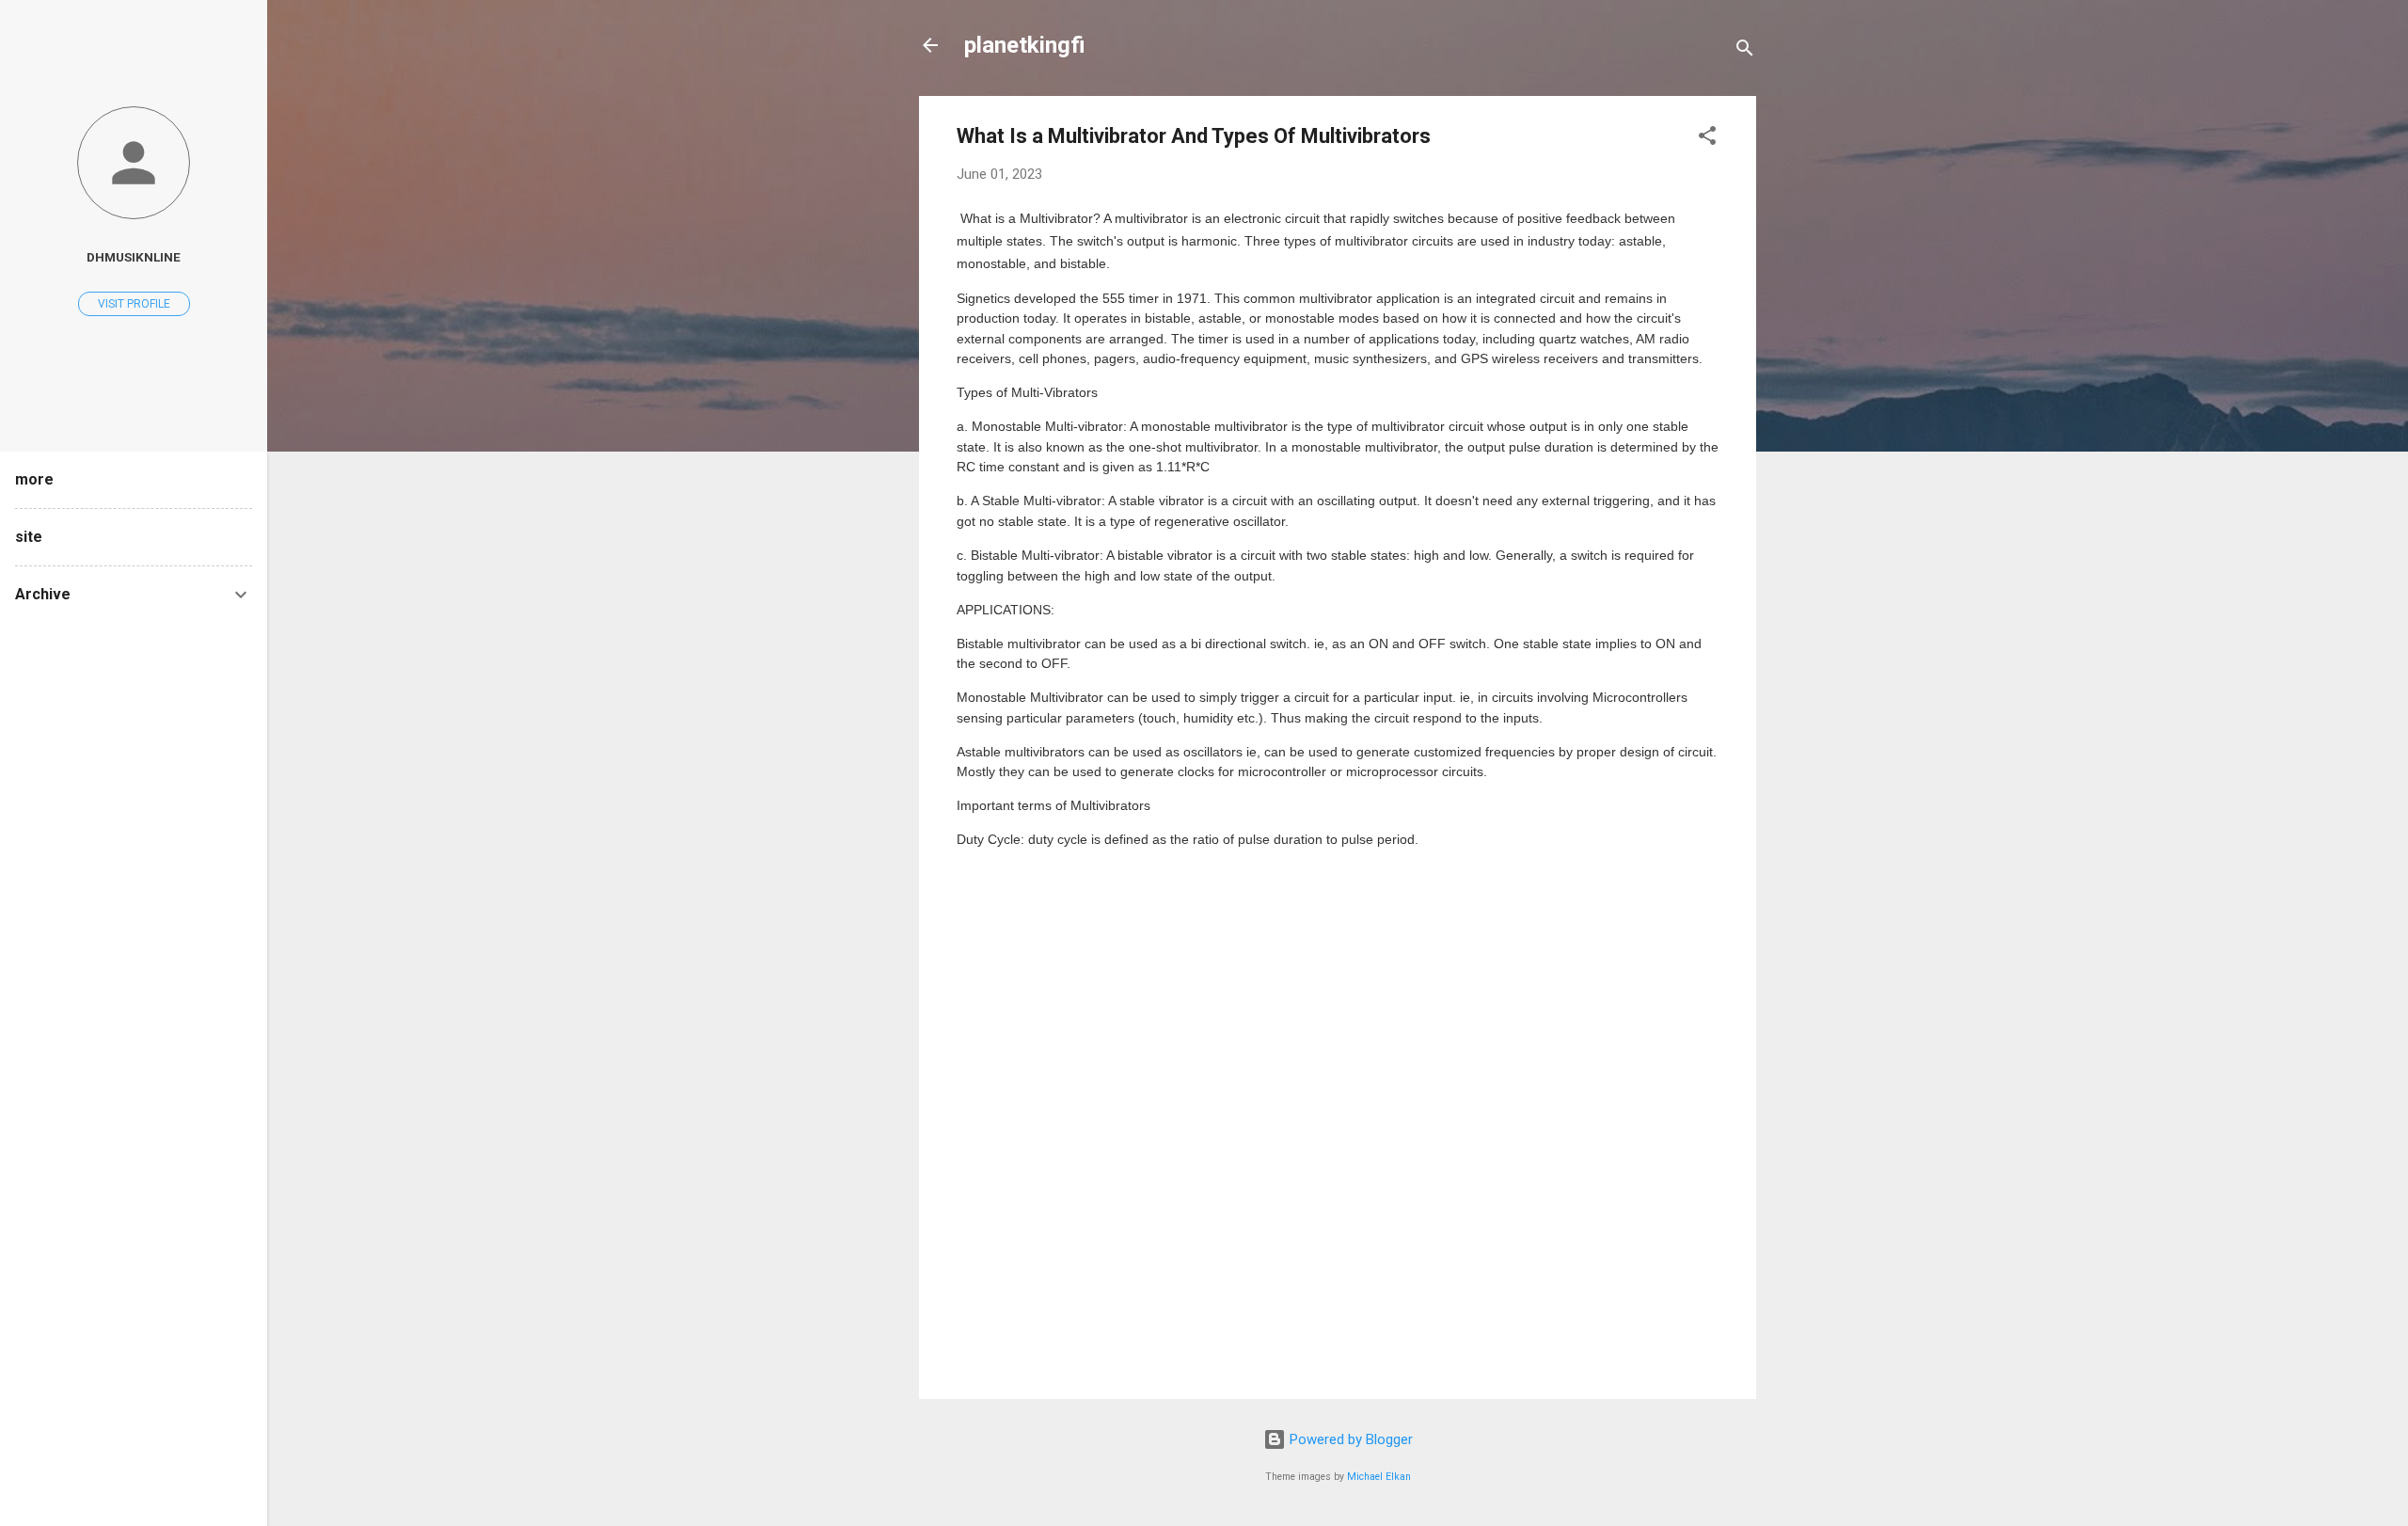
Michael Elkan (1379, 1477)
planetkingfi (1025, 45)
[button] (1707, 139)
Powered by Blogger (1349, 1439)
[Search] (1745, 51)
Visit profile (134, 304)
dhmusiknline (134, 257)
